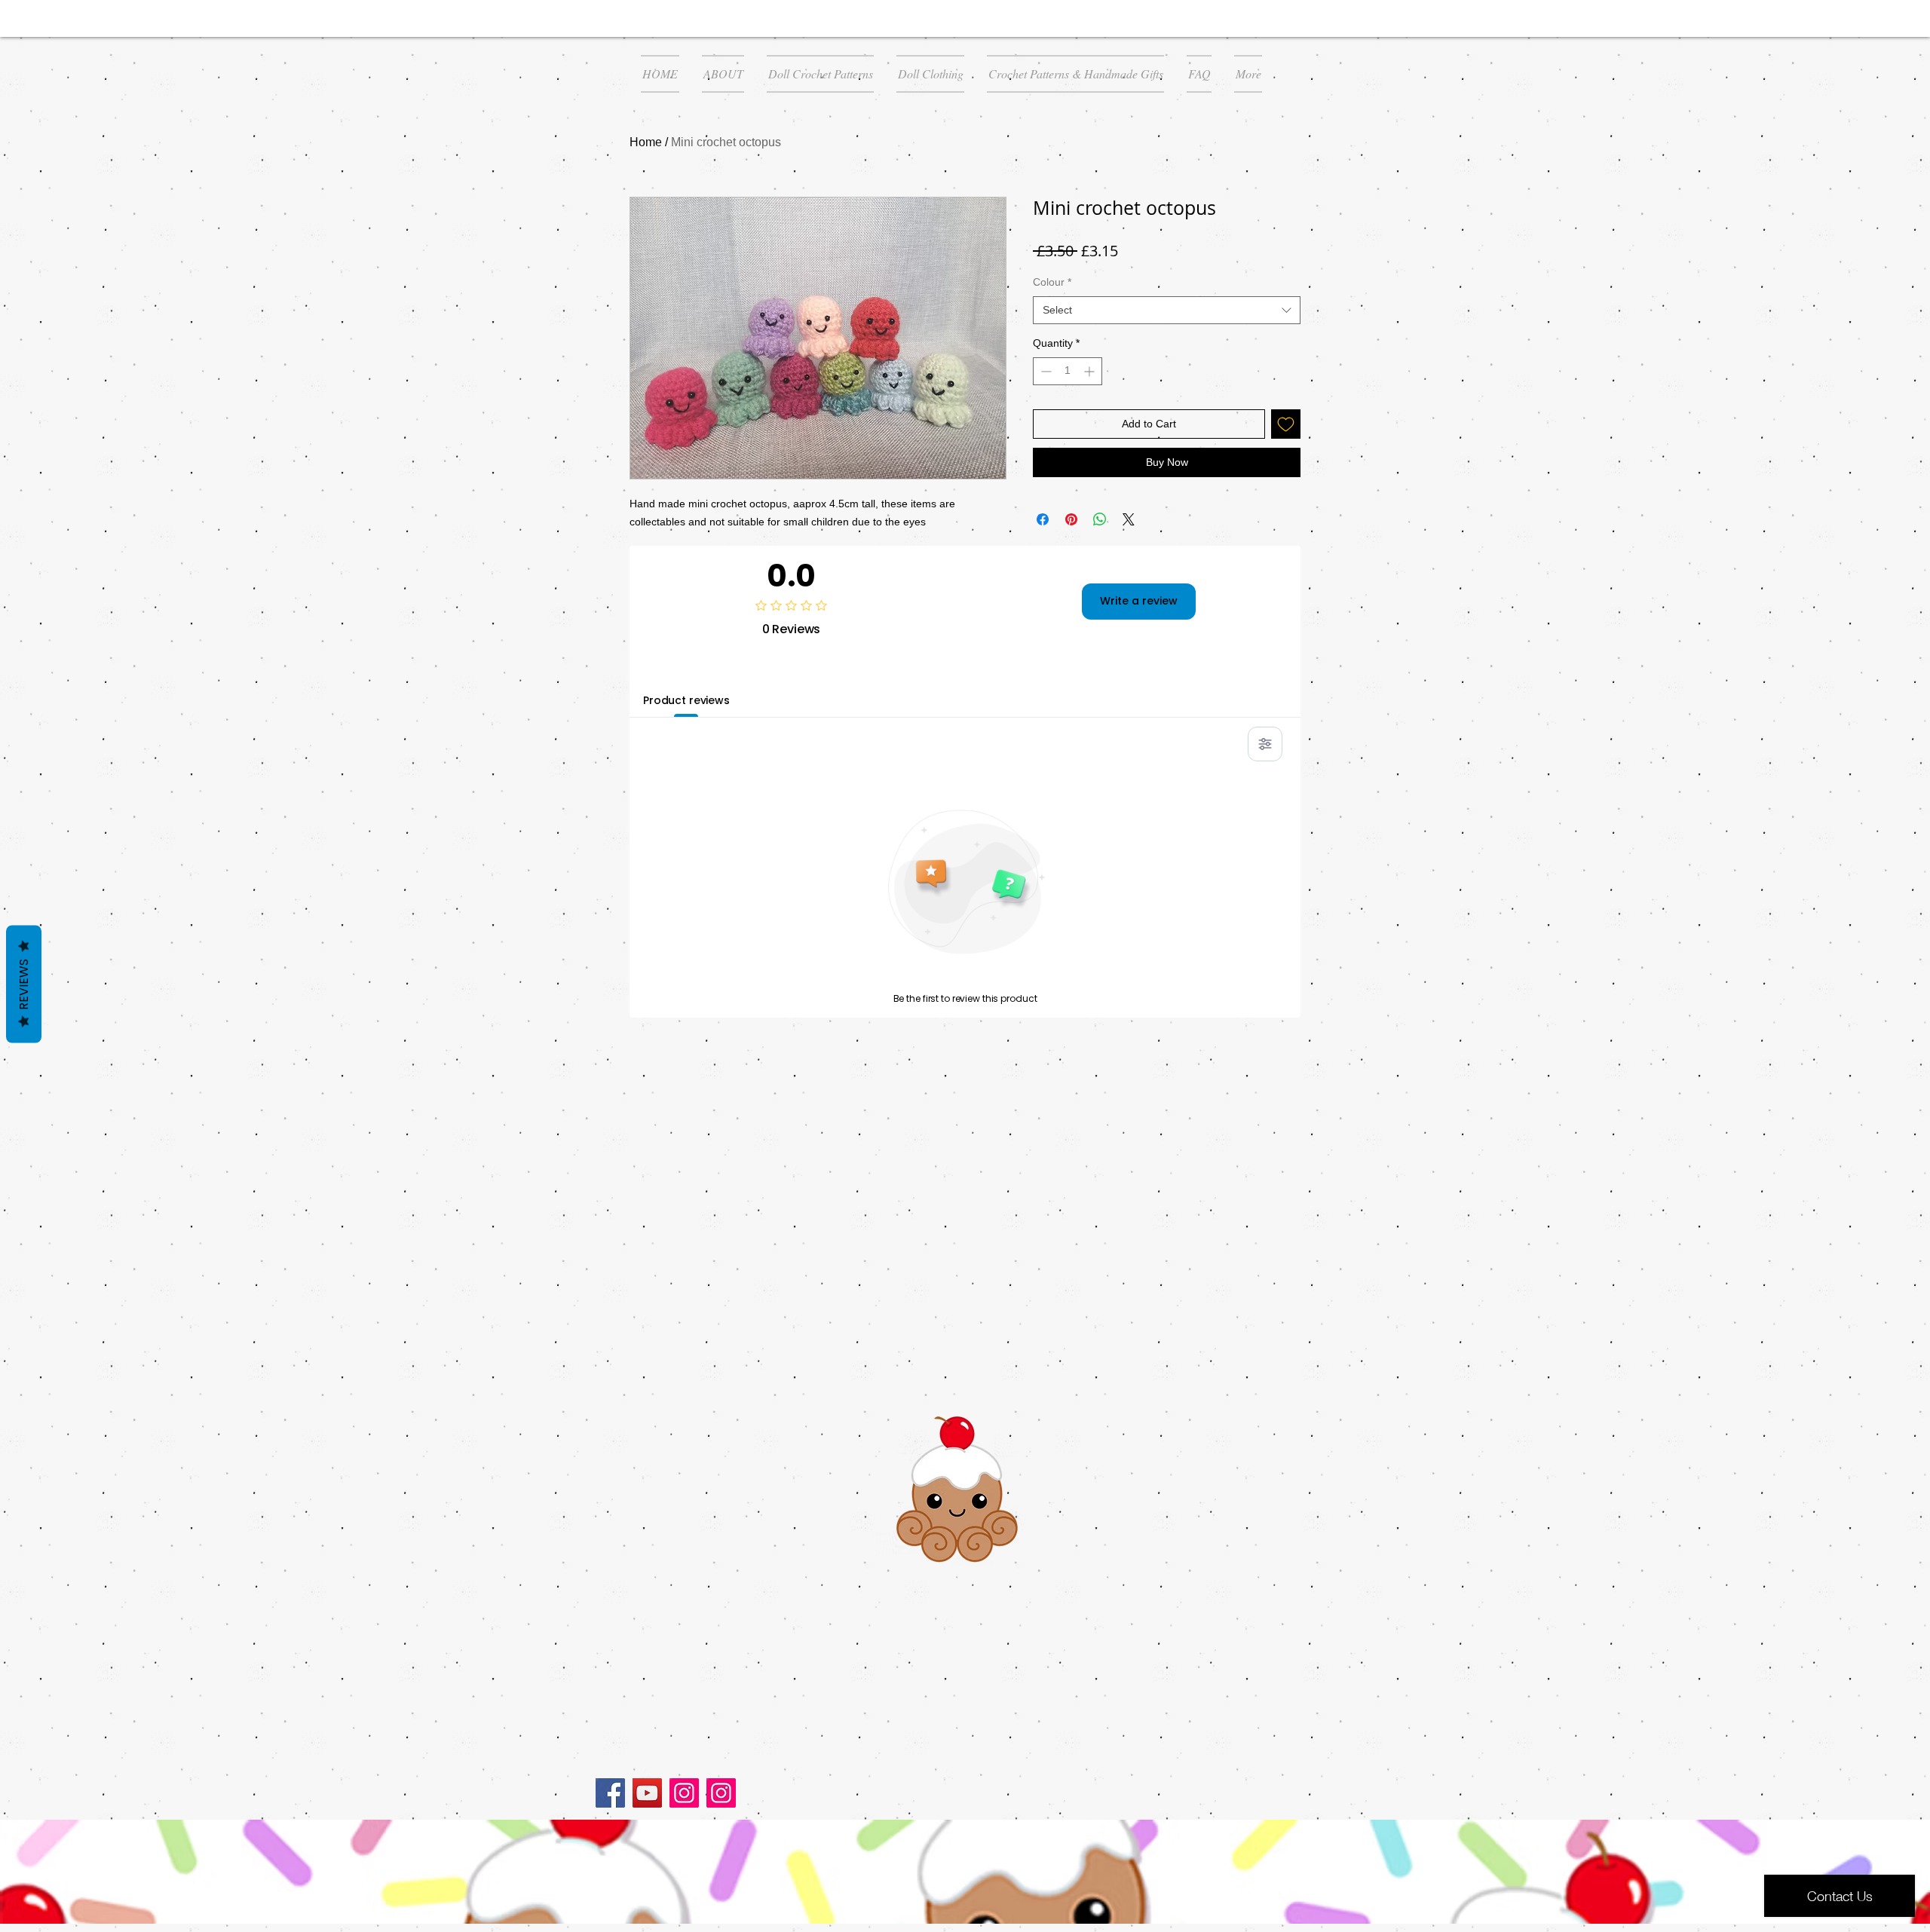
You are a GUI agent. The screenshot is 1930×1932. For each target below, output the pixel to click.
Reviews (24, 984)
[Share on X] (1129, 519)
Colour (1052, 282)
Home (646, 142)
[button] (820, 74)
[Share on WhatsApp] (1100, 519)
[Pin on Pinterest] (1071, 519)
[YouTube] (647, 1793)
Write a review (1139, 601)
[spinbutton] (1068, 371)
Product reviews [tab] (686, 700)
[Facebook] (610, 1793)
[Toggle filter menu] (1265, 744)
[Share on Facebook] (1043, 519)
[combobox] (1167, 311)
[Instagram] (684, 1793)
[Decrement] (1045, 371)
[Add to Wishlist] (1286, 424)
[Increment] (1091, 371)
